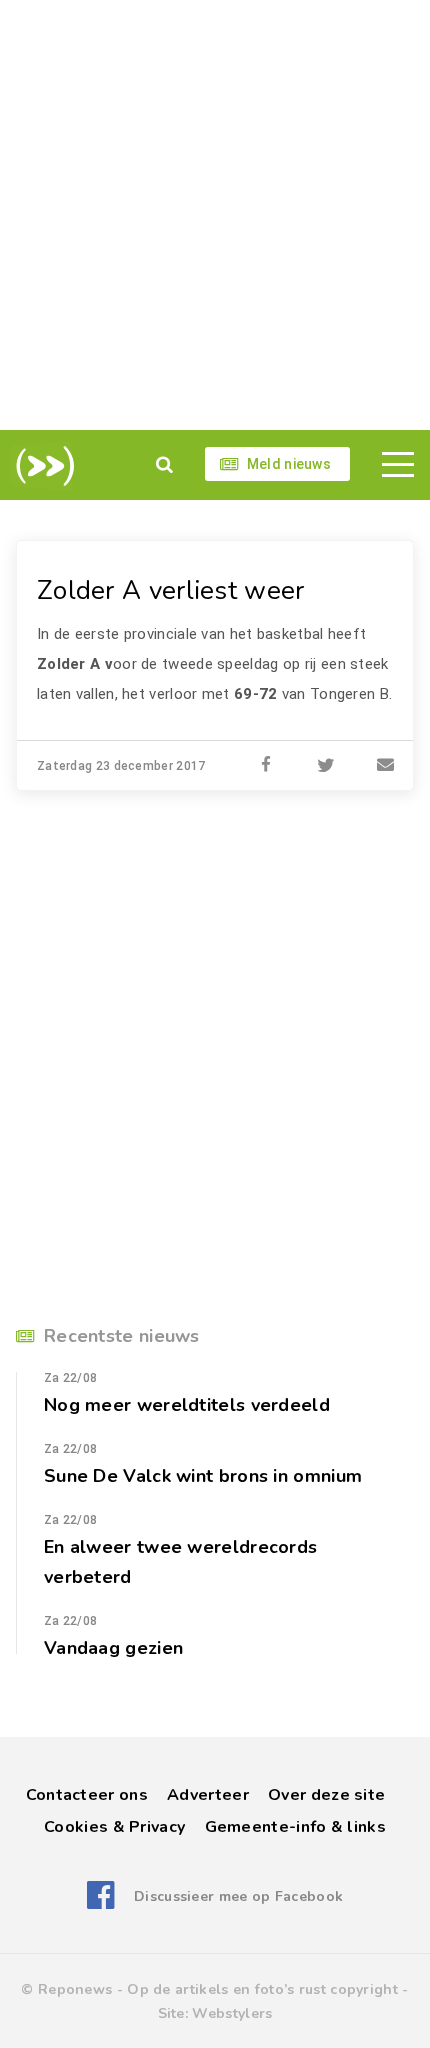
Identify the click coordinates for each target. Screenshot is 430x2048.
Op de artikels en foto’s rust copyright (262, 1989)
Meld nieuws (289, 464)
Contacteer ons (87, 1795)
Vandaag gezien (113, 1648)
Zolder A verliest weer (171, 590)
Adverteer (208, 1795)
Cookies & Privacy (114, 1827)
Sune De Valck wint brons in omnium (203, 1476)
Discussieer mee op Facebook (238, 1896)
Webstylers (232, 2013)
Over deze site (326, 1795)
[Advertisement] (215, 215)
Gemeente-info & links (295, 1827)
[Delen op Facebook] (266, 766)
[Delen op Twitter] (326, 766)
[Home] (41, 466)
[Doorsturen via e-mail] (386, 766)
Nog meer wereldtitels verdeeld (187, 1405)
